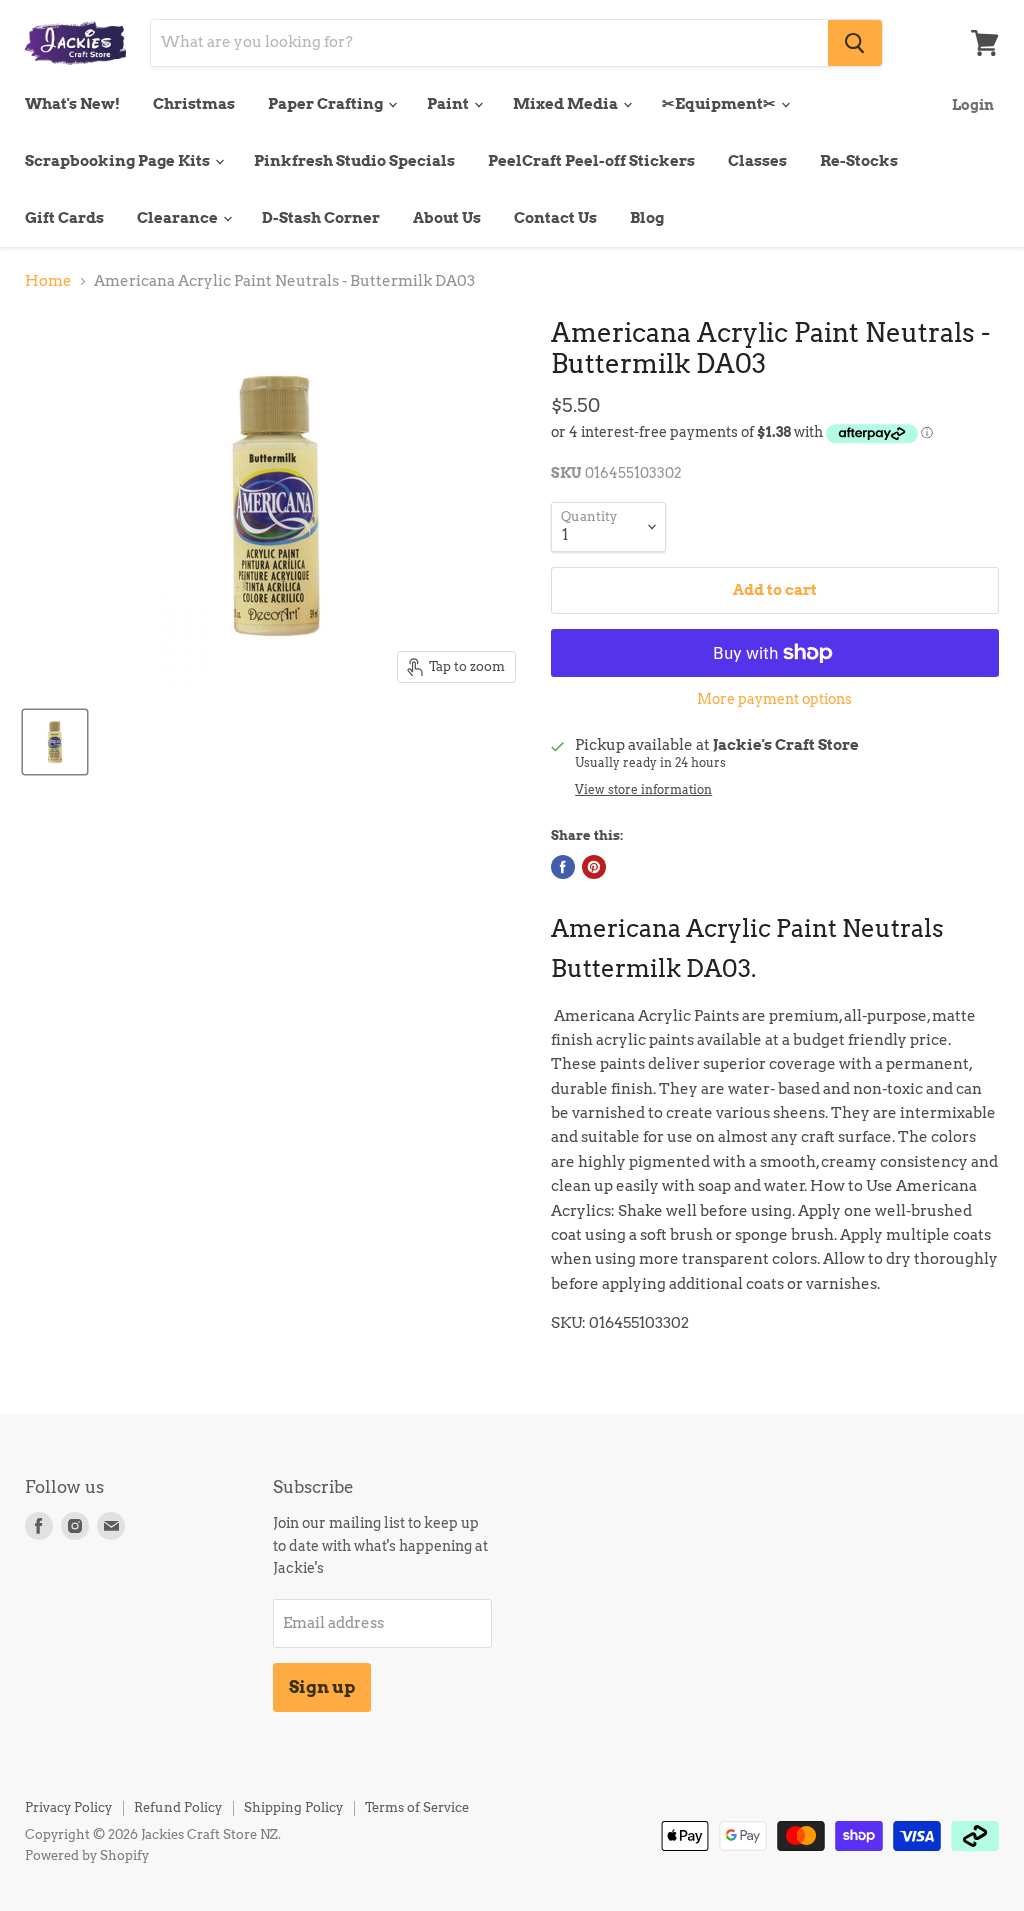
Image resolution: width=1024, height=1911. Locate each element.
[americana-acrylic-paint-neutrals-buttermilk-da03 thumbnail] (55, 742)
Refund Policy (178, 1807)
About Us (447, 218)
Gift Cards (64, 218)
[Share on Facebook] (563, 867)
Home (48, 281)
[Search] (855, 43)
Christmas (194, 104)
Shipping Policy (293, 1807)
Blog (647, 218)
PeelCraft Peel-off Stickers (591, 161)
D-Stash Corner (321, 218)
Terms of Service (417, 1807)
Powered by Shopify (87, 1855)
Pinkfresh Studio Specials (354, 161)
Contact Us (555, 218)
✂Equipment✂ (720, 104)
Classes (757, 161)
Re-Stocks (859, 161)
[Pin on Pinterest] (594, 867)
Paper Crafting (327, 104)
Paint (449, 104)
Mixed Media (567, 104)
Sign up (322, 1687)
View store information (643, 790)
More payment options (774, 699)
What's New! (72, 104)
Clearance (179, 218)
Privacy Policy (68, 1807)
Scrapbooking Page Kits (119, 161)
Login (973, 104)
